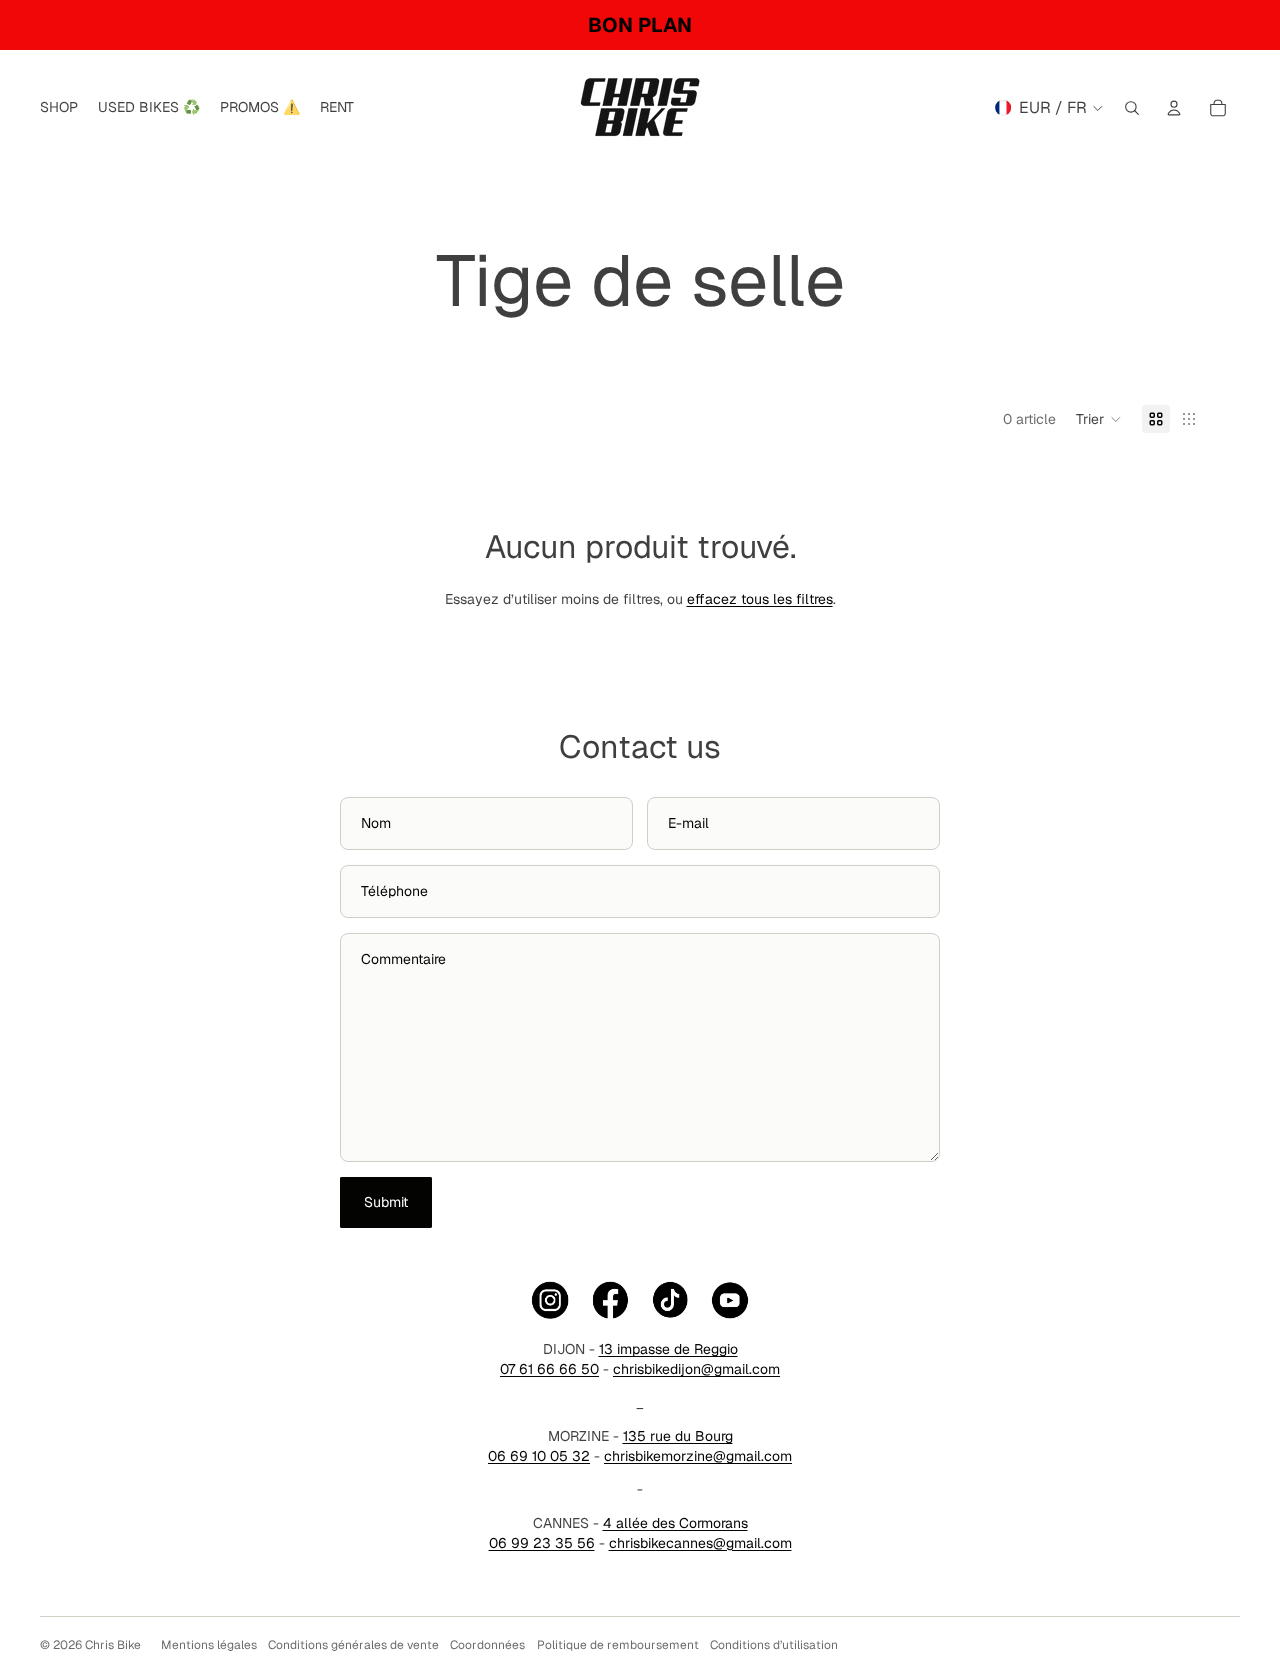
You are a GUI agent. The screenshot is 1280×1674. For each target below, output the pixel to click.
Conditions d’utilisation (774, 1645)
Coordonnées (487, 1645)
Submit (386, 1202)
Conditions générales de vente (353, 1645)
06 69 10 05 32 (539, 1456)
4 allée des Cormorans (675, 1523)
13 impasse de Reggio (668, 1349)
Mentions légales (209, 1645)
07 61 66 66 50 (549, 1369)
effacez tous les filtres (760, 599)
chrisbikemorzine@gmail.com (698, 1456)
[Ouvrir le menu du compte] (1174, 108)
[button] (1099, 419)
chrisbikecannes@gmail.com (700, 1543)
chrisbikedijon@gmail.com (696, 1369)
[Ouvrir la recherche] (1132, 108)
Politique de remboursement (618, 1645)
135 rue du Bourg (678, 1436)
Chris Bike (113, 1645)
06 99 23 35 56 (542, 1543)
